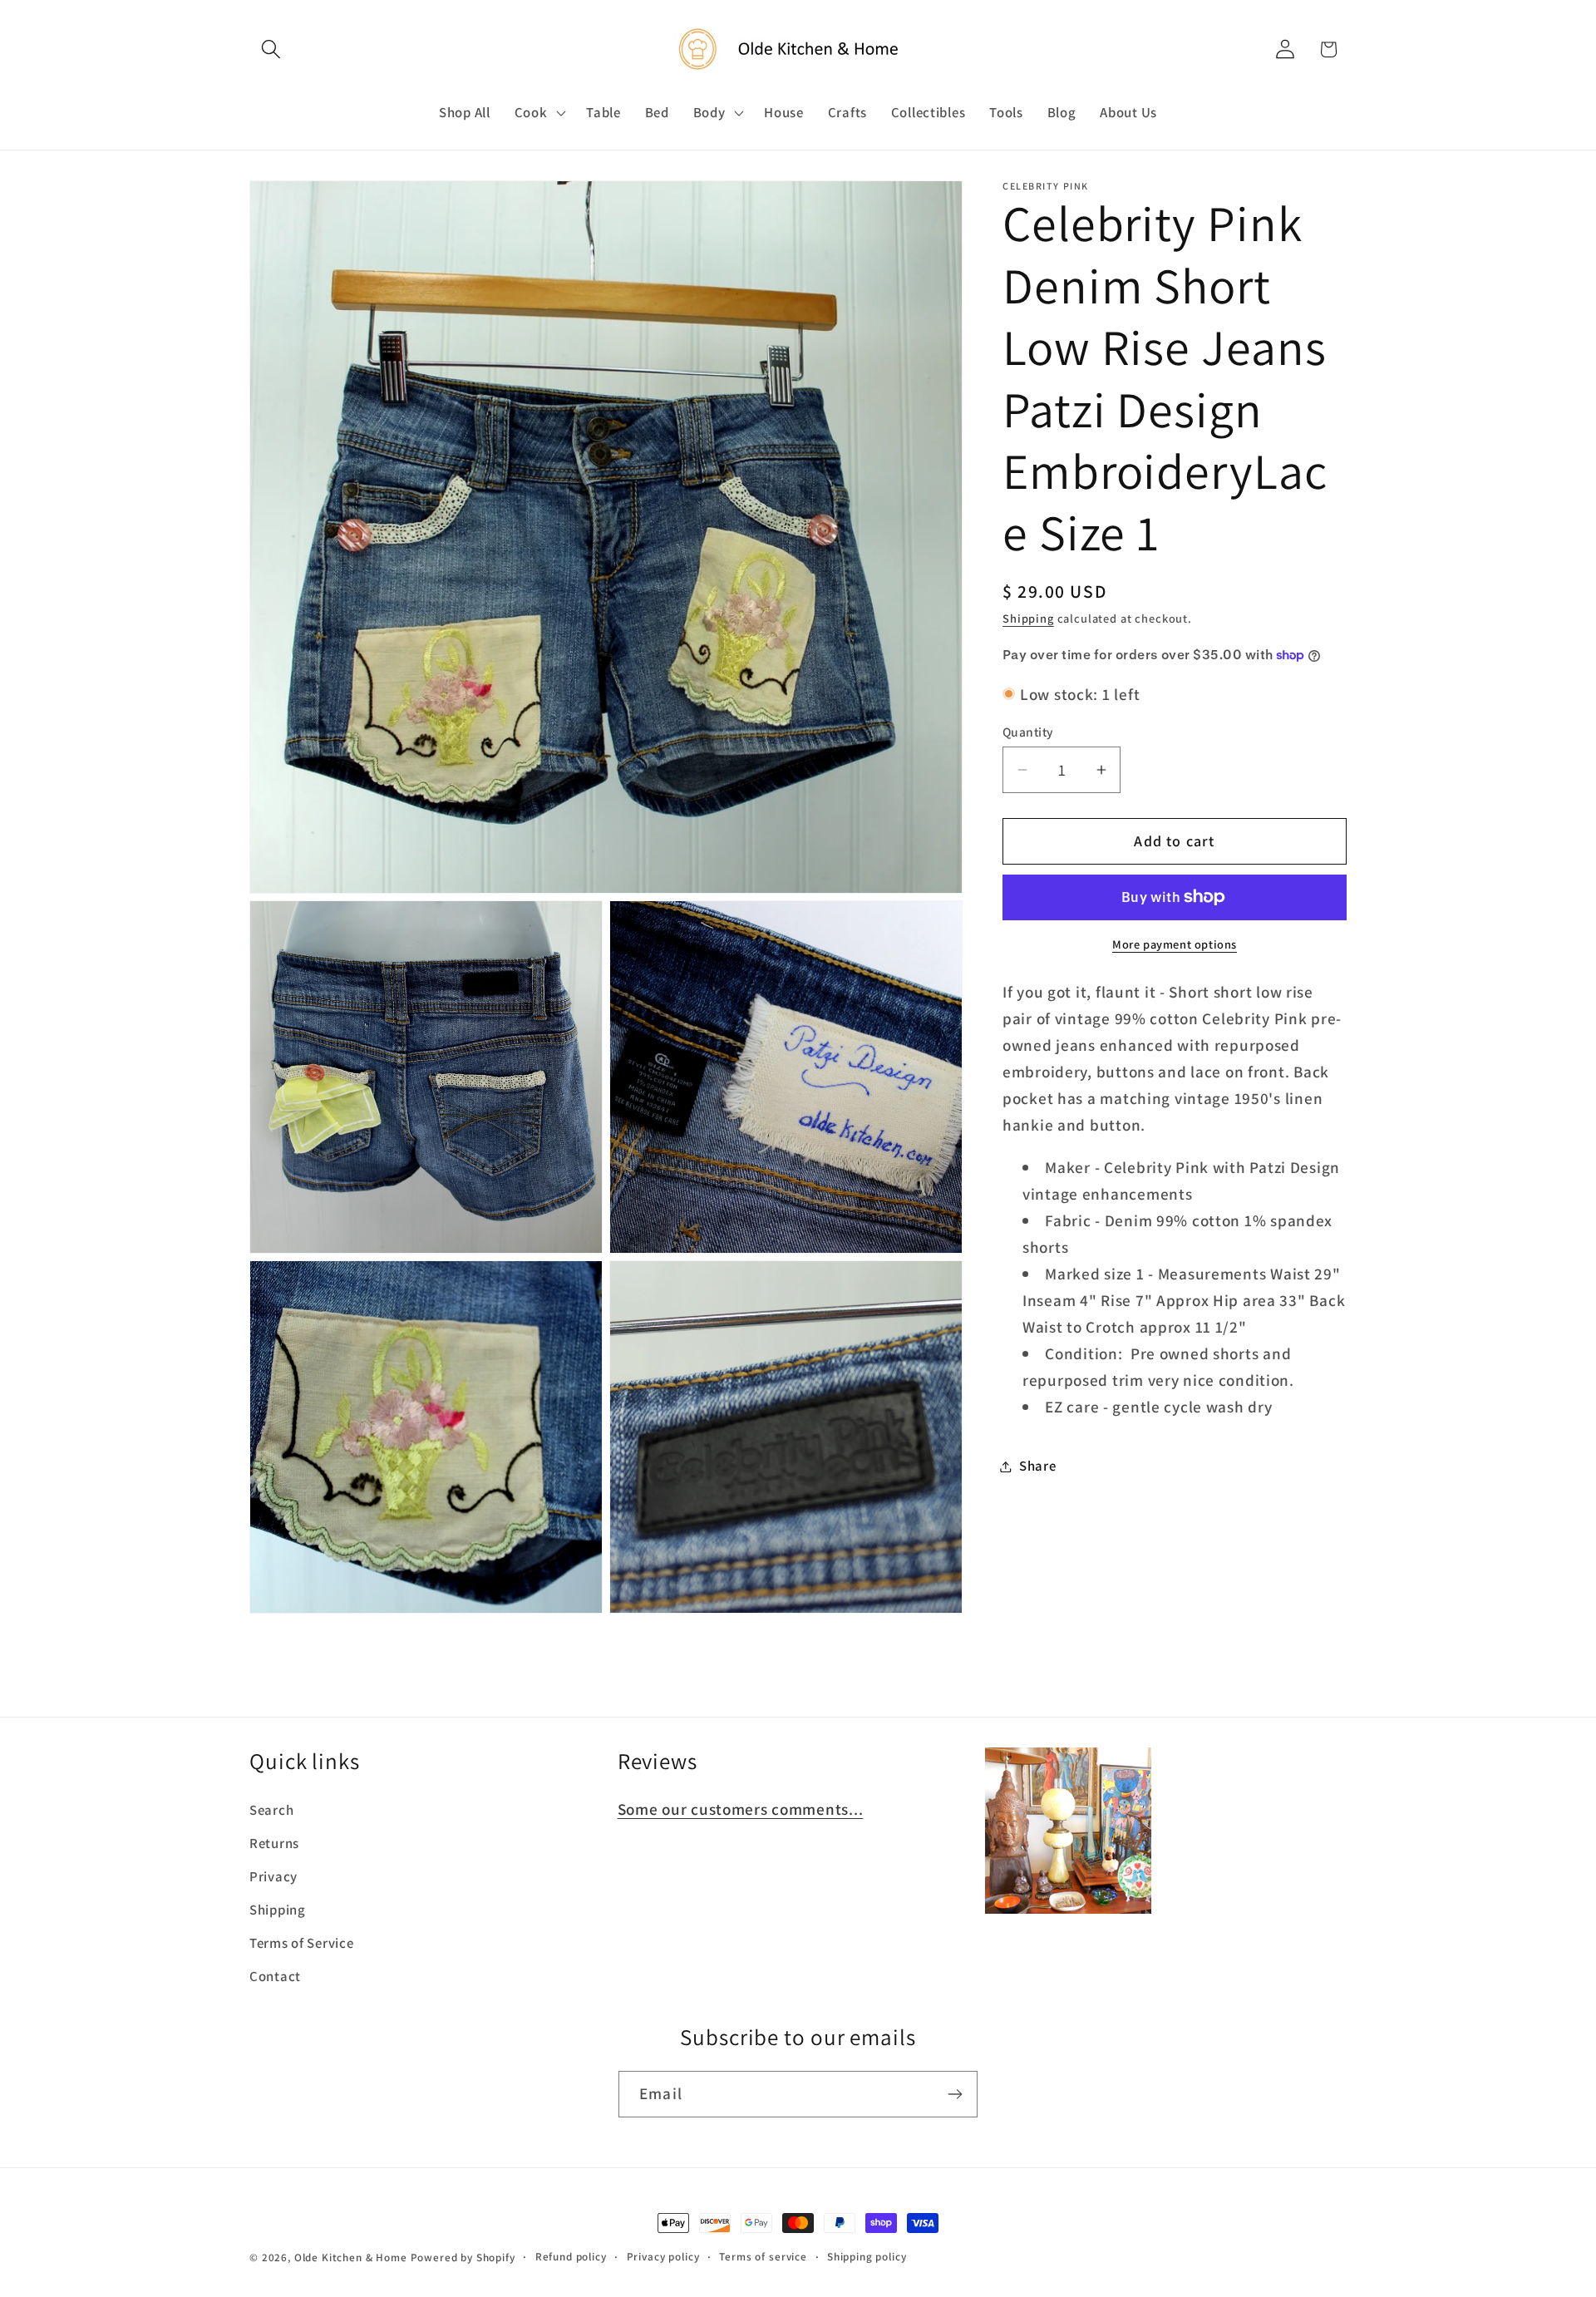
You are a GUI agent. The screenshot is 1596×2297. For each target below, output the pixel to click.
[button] (271, 49)
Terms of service (763, 2257)
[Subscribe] (955, 2094)
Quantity (1028, 732)
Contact (275, 1976)
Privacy (273, 1876)
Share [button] (1038, 1466)
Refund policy (571, 2257)
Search (271, 1810)
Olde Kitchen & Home (351, 2258)
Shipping (1028, 618)
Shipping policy (867, 2257)
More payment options (1175, 944)
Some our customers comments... (741, 1809)
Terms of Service (302, 1943)
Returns (274, 1843)
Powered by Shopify (463, 2258)
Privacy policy (663, 2257)
